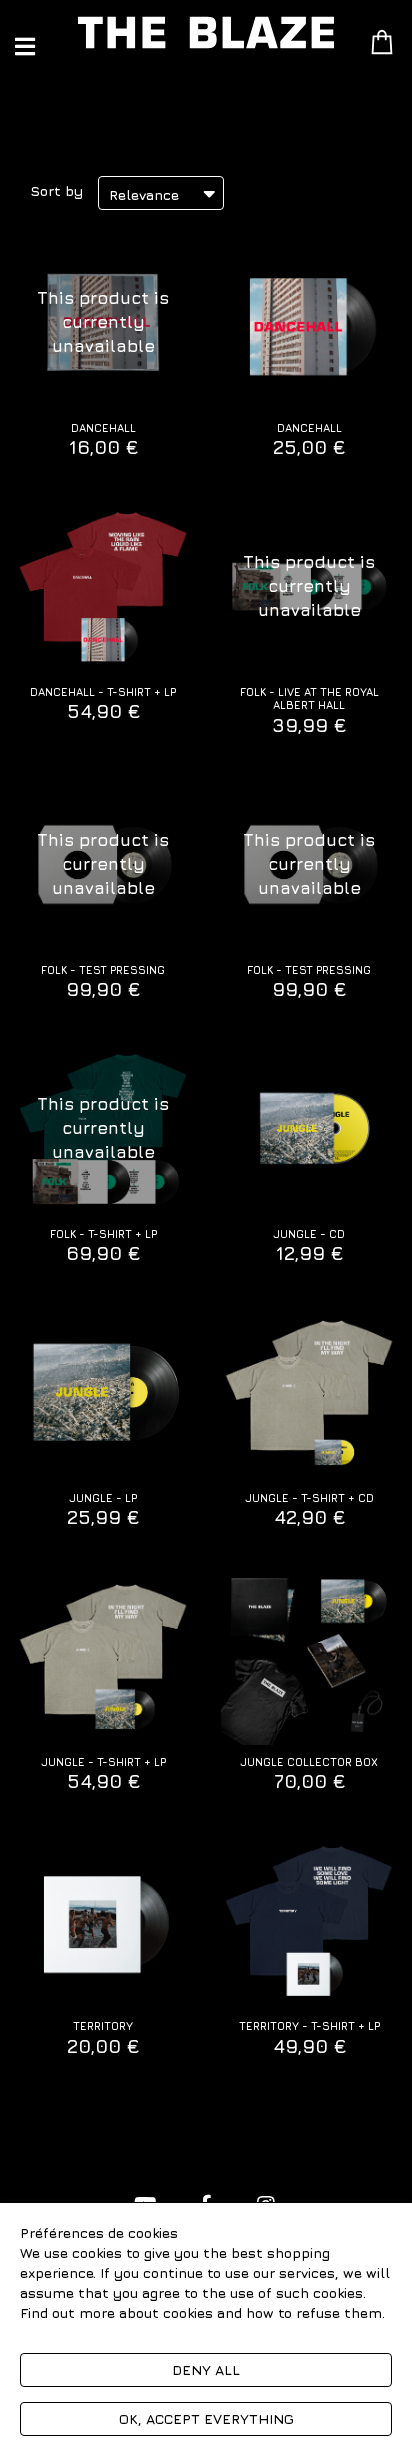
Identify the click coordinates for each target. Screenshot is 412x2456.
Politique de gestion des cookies (128, 2332)
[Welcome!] (206, 32)
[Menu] (25, 46)
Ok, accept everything (206, 2418)
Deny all (206, 2369)
